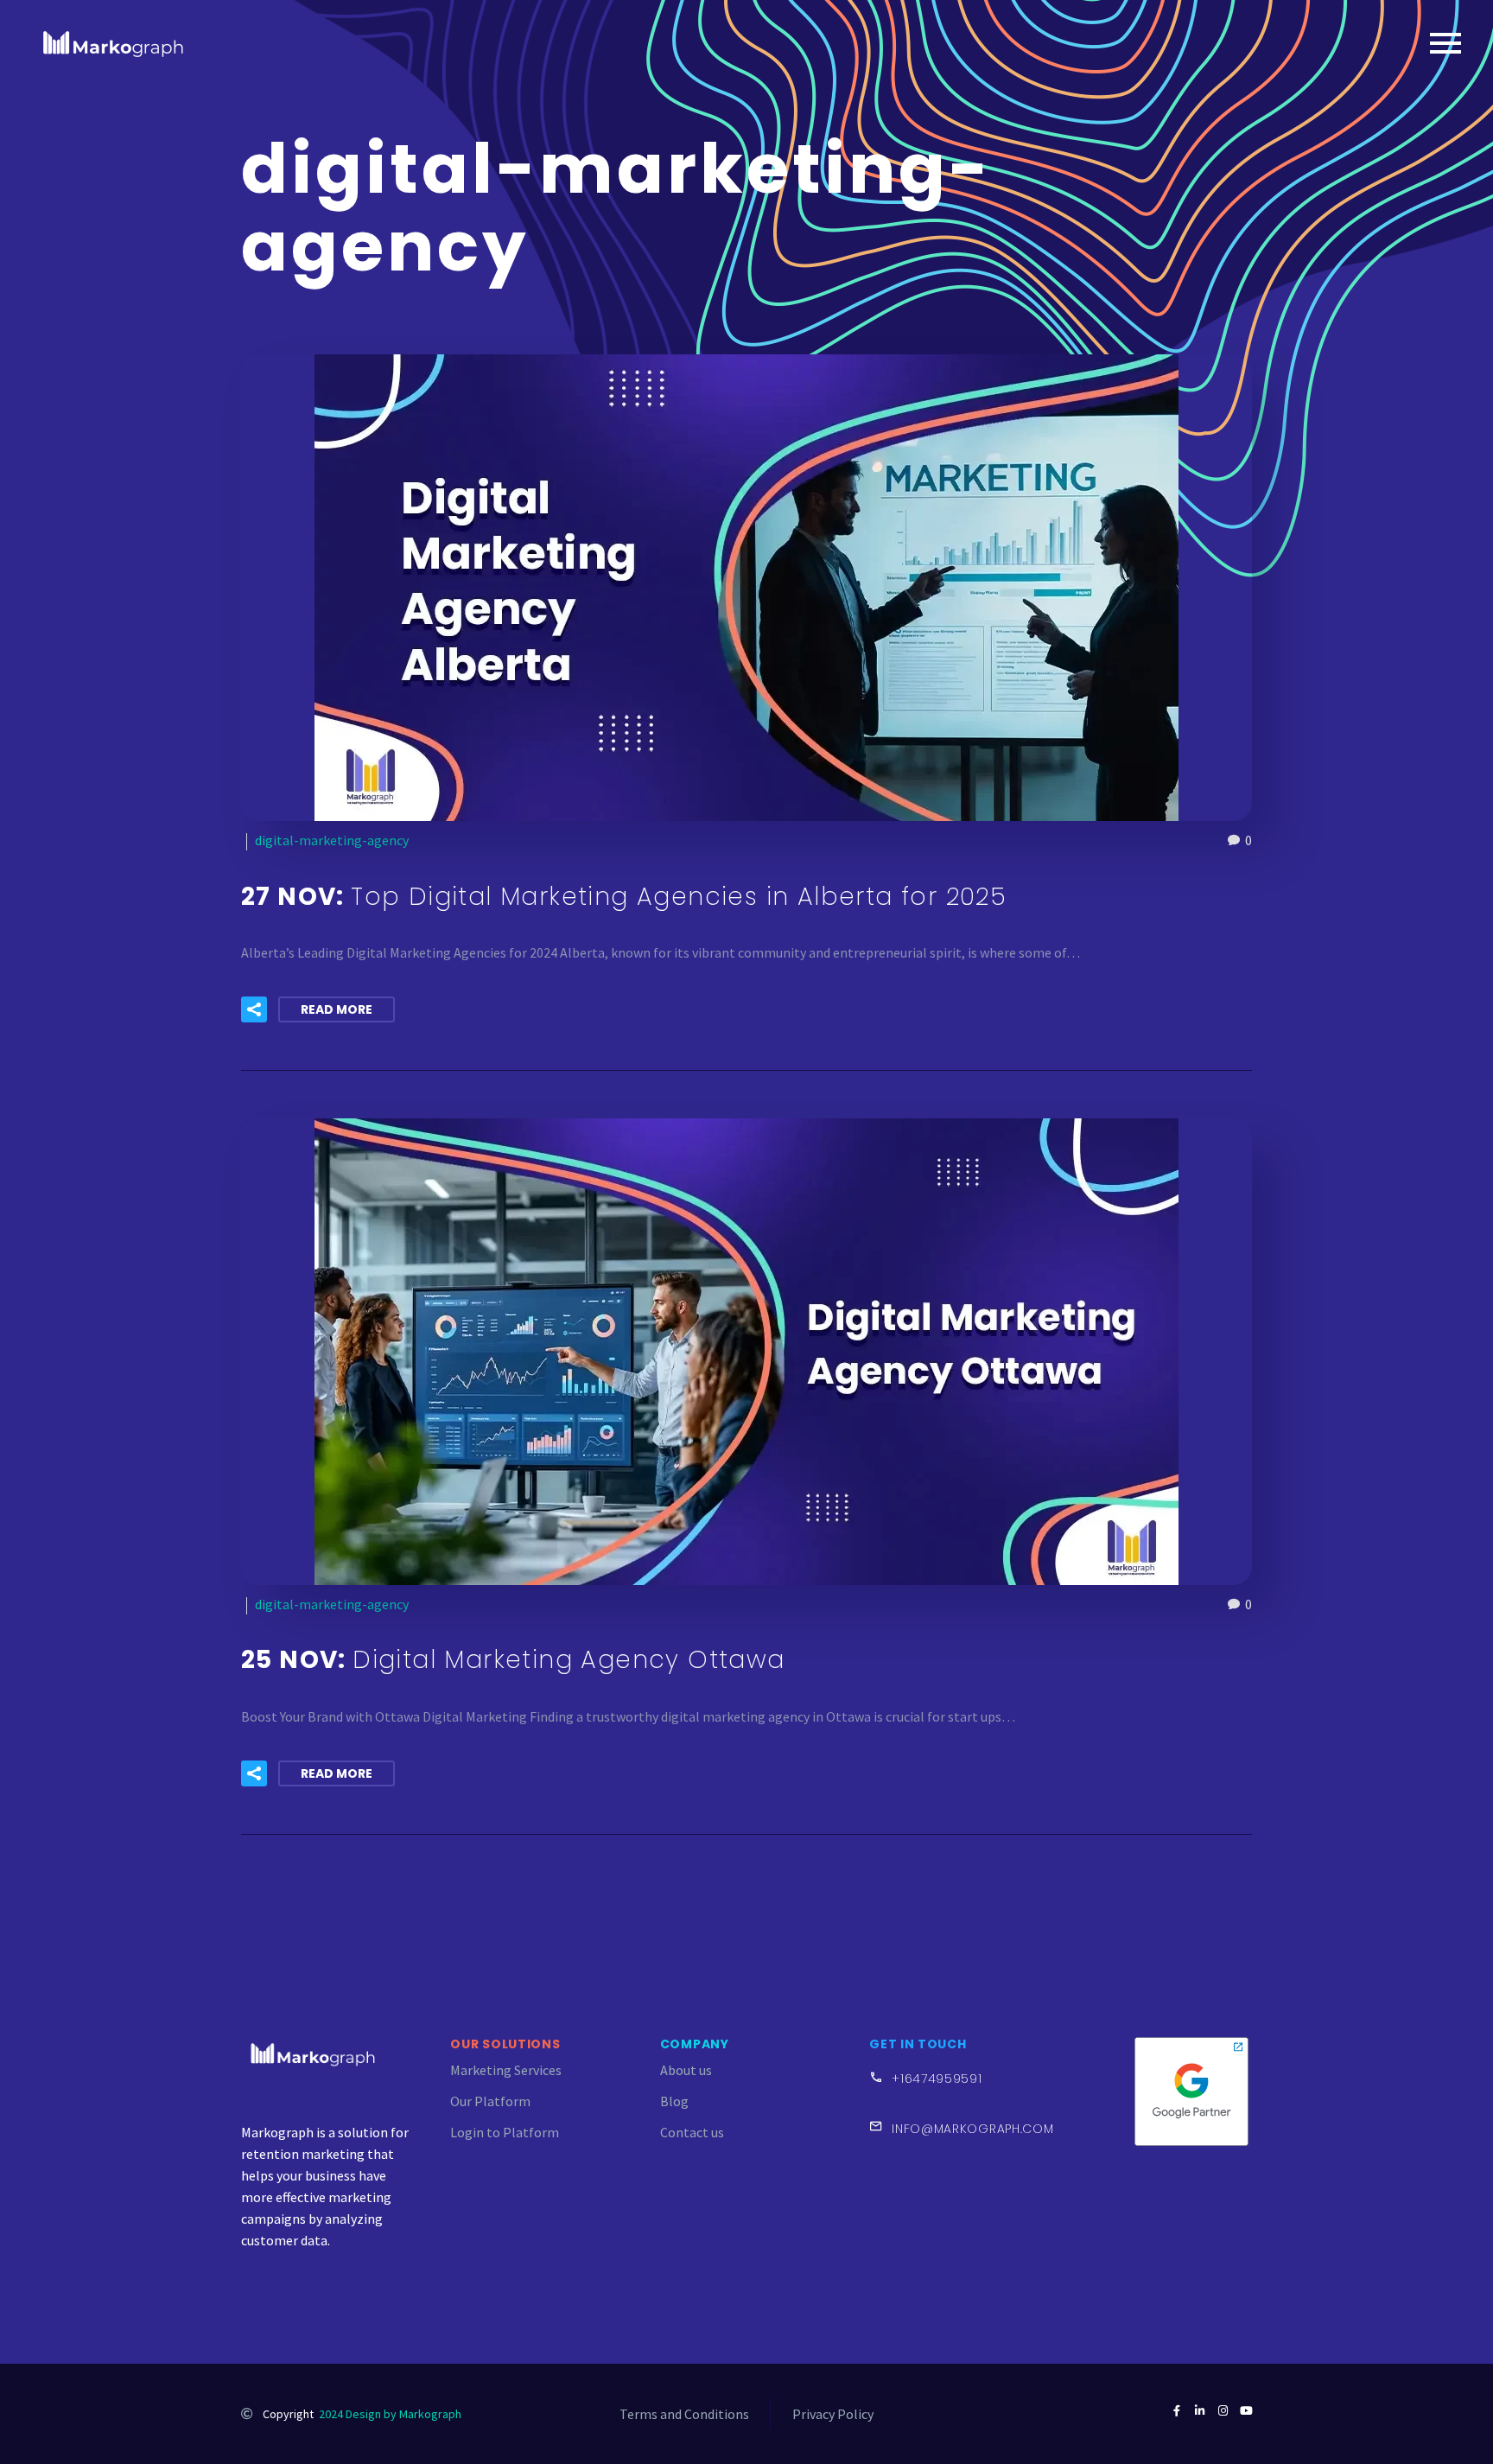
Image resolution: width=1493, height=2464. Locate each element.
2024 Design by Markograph (390, 2414)
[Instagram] (1223, 2411)
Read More (337, 1009)
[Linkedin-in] (1200, 2411)
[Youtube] (1246, 2411)
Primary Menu (1445, 43)
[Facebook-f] (1176, 2411)
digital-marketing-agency (332, 840)
